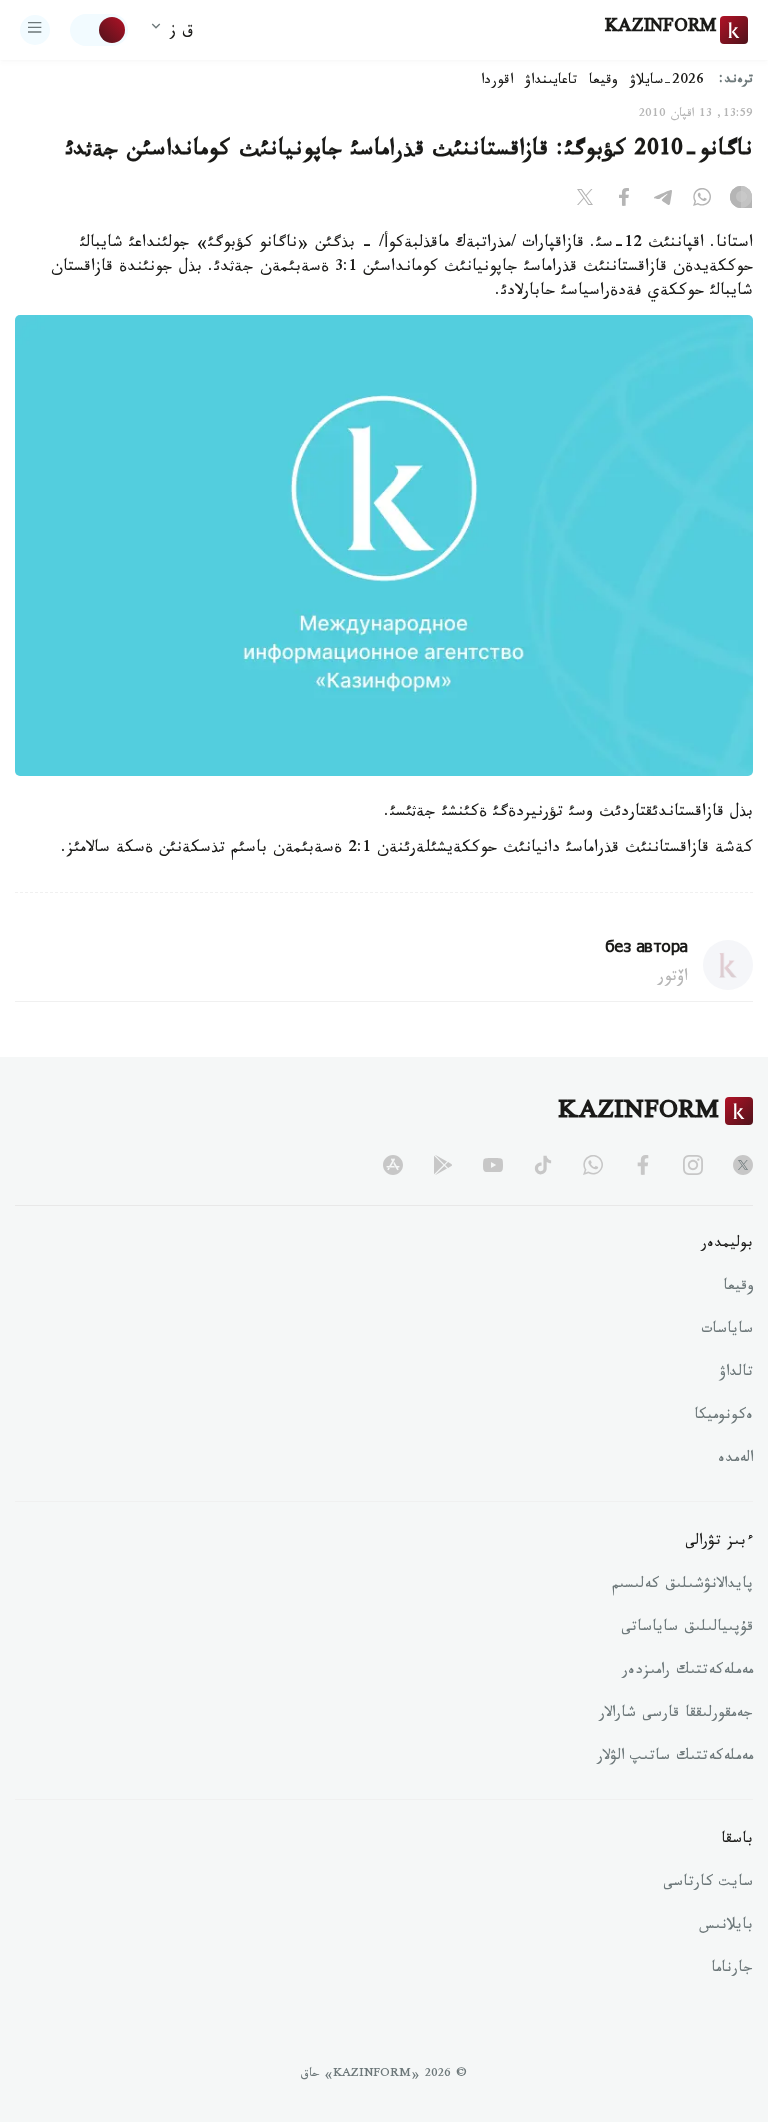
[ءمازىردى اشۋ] (35, 30)
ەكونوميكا (723, 1417)
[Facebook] (624, 201)
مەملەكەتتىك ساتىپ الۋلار (675, 1758)
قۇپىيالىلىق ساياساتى (687, 1629)
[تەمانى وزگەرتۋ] (99, 30)
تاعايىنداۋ (551, 82)
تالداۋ (736, 1374)
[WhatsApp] (702, 201)
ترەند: (736, 81)
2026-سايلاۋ (667, 82)
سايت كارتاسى (708, 1884)
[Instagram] (741, 201)
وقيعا (603, 82)
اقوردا (497, 82)
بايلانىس (726, 1927)
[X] (585, 201)
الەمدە (735, 1460)
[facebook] (643, 1165)
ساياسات (727, 1331)
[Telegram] (663, 201)
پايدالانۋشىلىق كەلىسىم (682, 1586)
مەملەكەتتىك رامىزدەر (687, 1672)
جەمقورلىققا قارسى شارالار (676, 1715)
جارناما (732, 1970)
